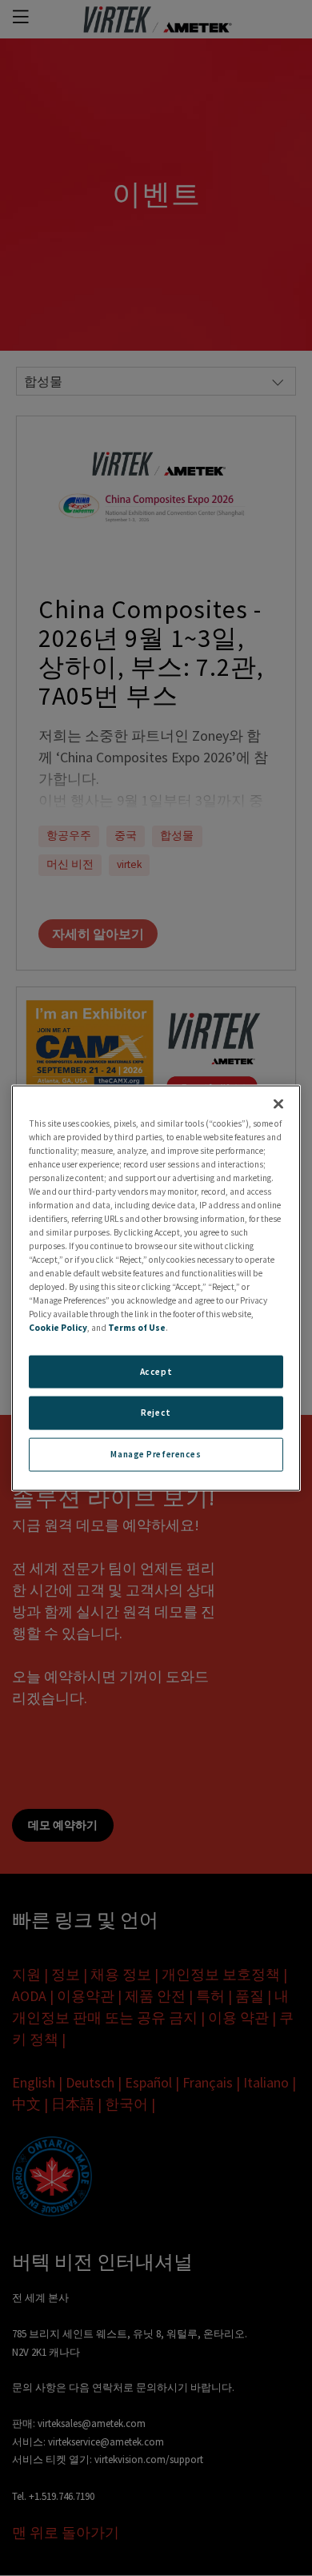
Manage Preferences (156, 1454)
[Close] (278, 1103)
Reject (156, 1413)
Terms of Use (137, 1328)
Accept (156, 1371)
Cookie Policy (58, 1328)
